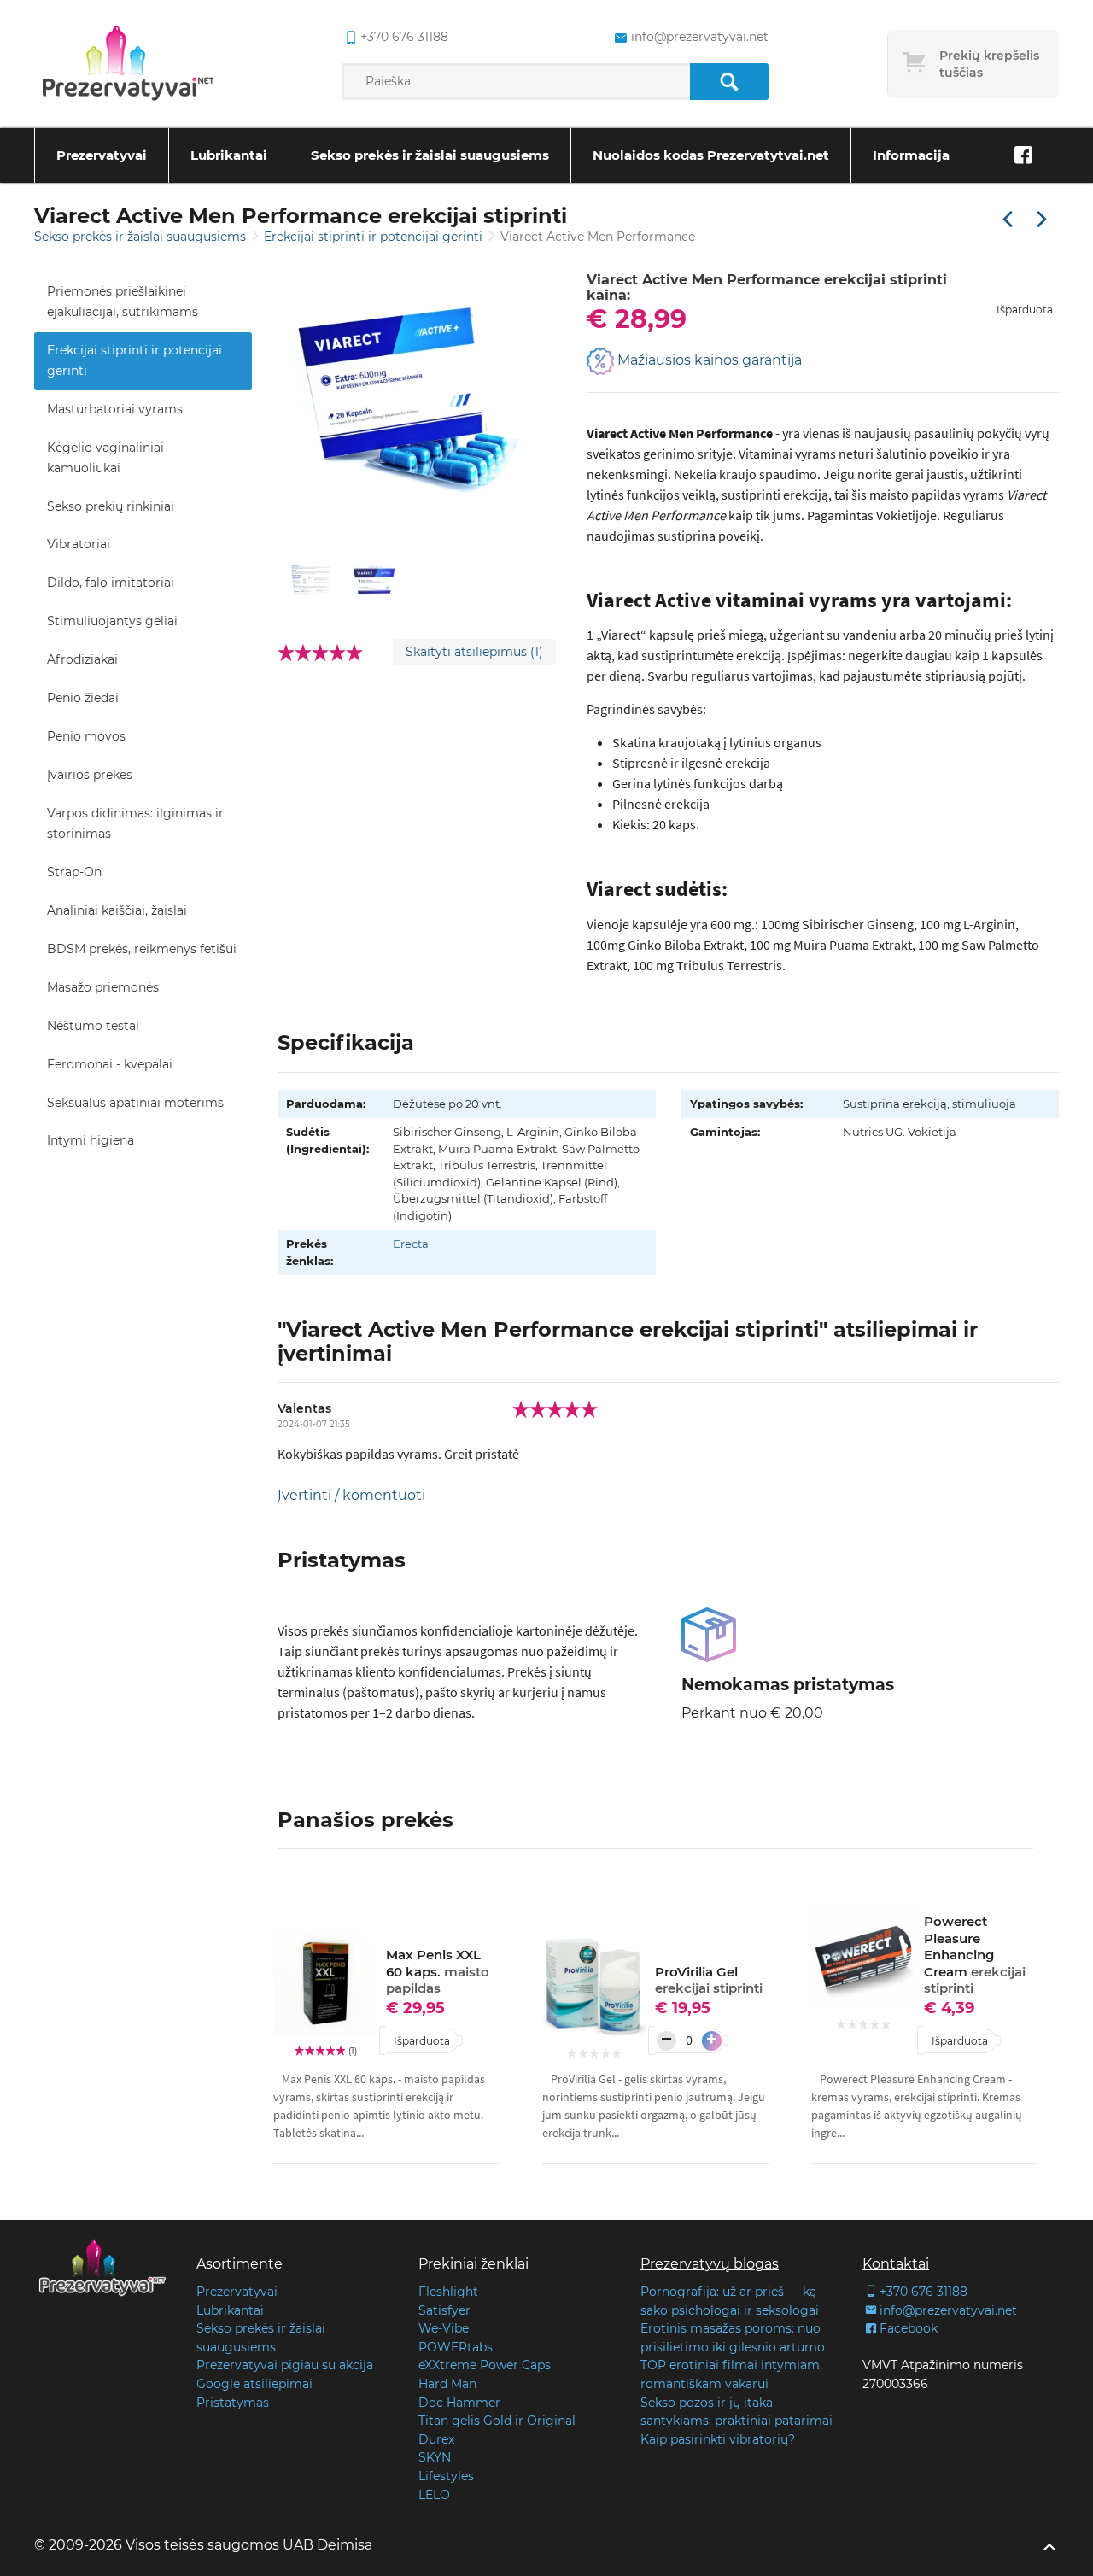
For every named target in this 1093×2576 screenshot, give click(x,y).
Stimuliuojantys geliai (112, 621)
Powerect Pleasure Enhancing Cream (975, 1955)
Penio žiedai (83, 698)
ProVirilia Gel (709, 1980)
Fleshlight (448, 2292)
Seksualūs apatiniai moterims (135, 1103)
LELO (434, 2495)
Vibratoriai (79, 544)
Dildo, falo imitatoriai (111, 583)
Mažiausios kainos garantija (708, 360)
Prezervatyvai (102, 155)
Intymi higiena (91, 1140)
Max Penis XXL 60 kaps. (438, 1971)
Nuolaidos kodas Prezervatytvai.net (711, 155)
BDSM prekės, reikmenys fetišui (142, 949)
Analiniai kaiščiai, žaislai (117, 910)
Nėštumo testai (93, 1026)
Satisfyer (444, 2310)
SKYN (435, 2457)
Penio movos (86, 736)
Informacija (911, 155)
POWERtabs (456, 2347)
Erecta (411, 1244)
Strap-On (74, 872)
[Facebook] (1023, 155)
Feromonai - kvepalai (110, 1064)
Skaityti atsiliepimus (474, 652)
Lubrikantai (229, 155)
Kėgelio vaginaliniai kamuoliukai (105, 458)
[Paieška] (729, 82)
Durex (436, 2439)
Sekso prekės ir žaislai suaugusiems (430, 155)
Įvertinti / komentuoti (351, 1495)
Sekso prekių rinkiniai (111, 506)
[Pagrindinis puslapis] (128, 64)
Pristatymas (233, 2403)
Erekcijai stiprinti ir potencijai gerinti (375, 237)
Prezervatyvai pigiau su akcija (285, 2365)
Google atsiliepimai (254, 2384)
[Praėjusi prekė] (1008, 220)
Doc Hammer (459, 2403)
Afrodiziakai (82, 659)
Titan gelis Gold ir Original (497, 2421)
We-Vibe (444, 2328)
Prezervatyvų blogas (710, 2264)
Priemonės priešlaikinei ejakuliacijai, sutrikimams (123, 302)
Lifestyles (446, 2476)
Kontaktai (896, 2264)
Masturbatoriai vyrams (115, 409)
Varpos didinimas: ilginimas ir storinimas (135, 823)
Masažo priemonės (103, 987)
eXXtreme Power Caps (485, 2365)
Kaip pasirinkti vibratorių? (718, 2439)
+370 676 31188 (404, 37)
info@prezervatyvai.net (699, 37)
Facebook (909, 2328)
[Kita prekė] (1042, 220)
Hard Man (447, 2384)
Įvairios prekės (90, 775)
